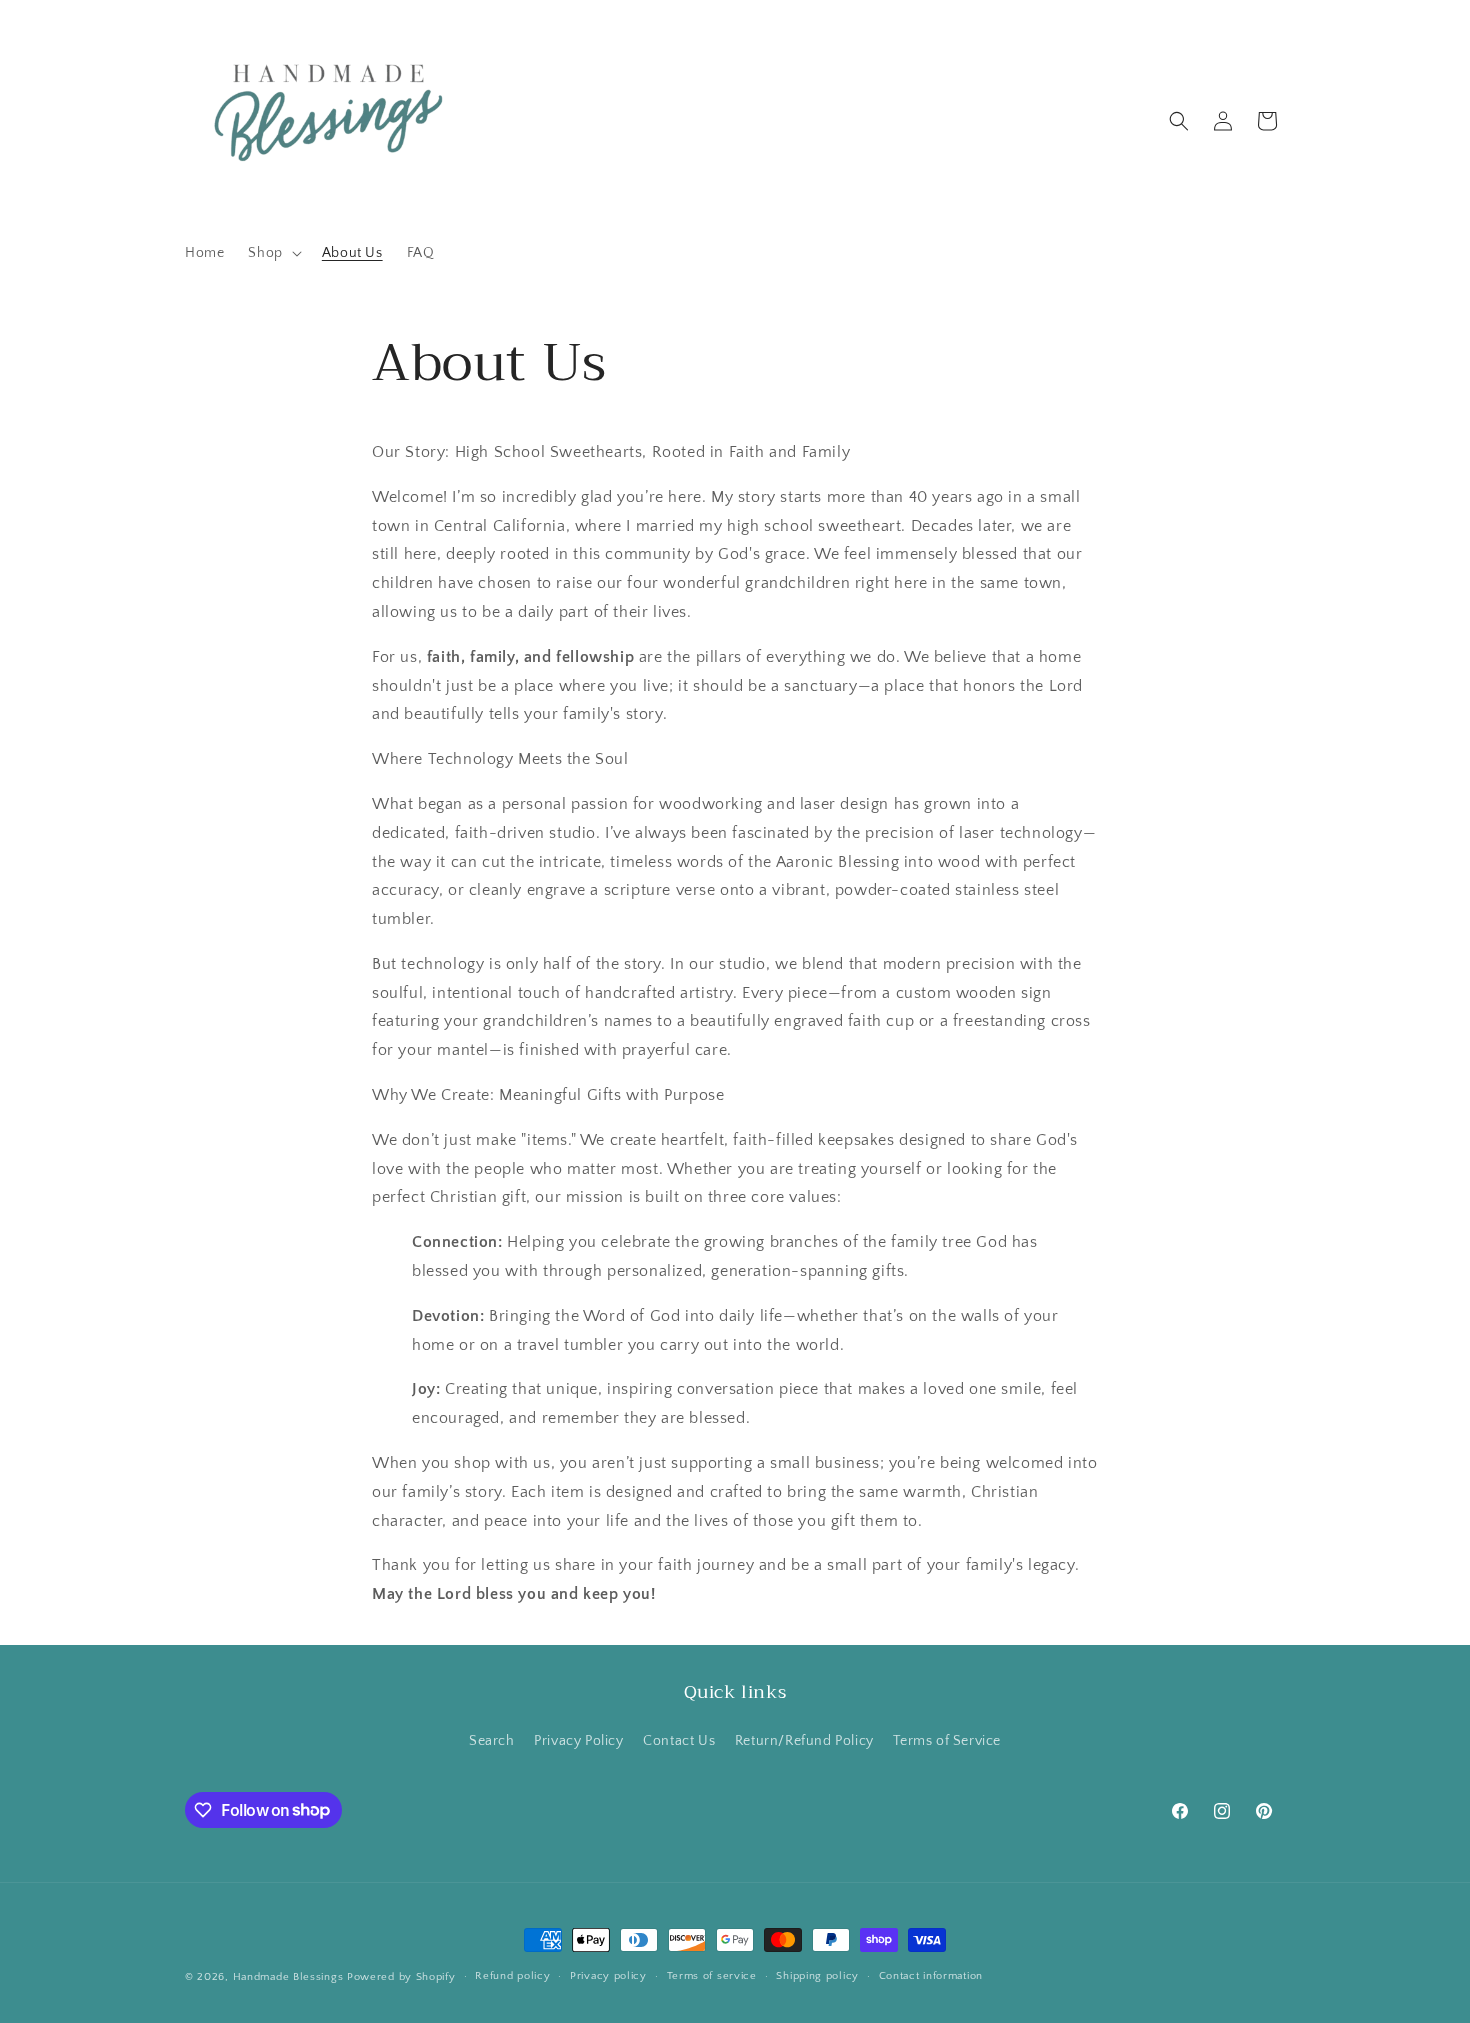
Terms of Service (947, 1741)
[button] (272, 253)
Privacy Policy (578, 1741)
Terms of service (712, 1976)
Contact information (931, 1976)
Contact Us (679, 1741)
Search (492, 1741)
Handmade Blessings (288, 1977)
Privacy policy (608, 1976)
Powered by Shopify (401, 1977)
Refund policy (512, 1976)
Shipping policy (817, 1976)
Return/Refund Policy (804, 1741)
